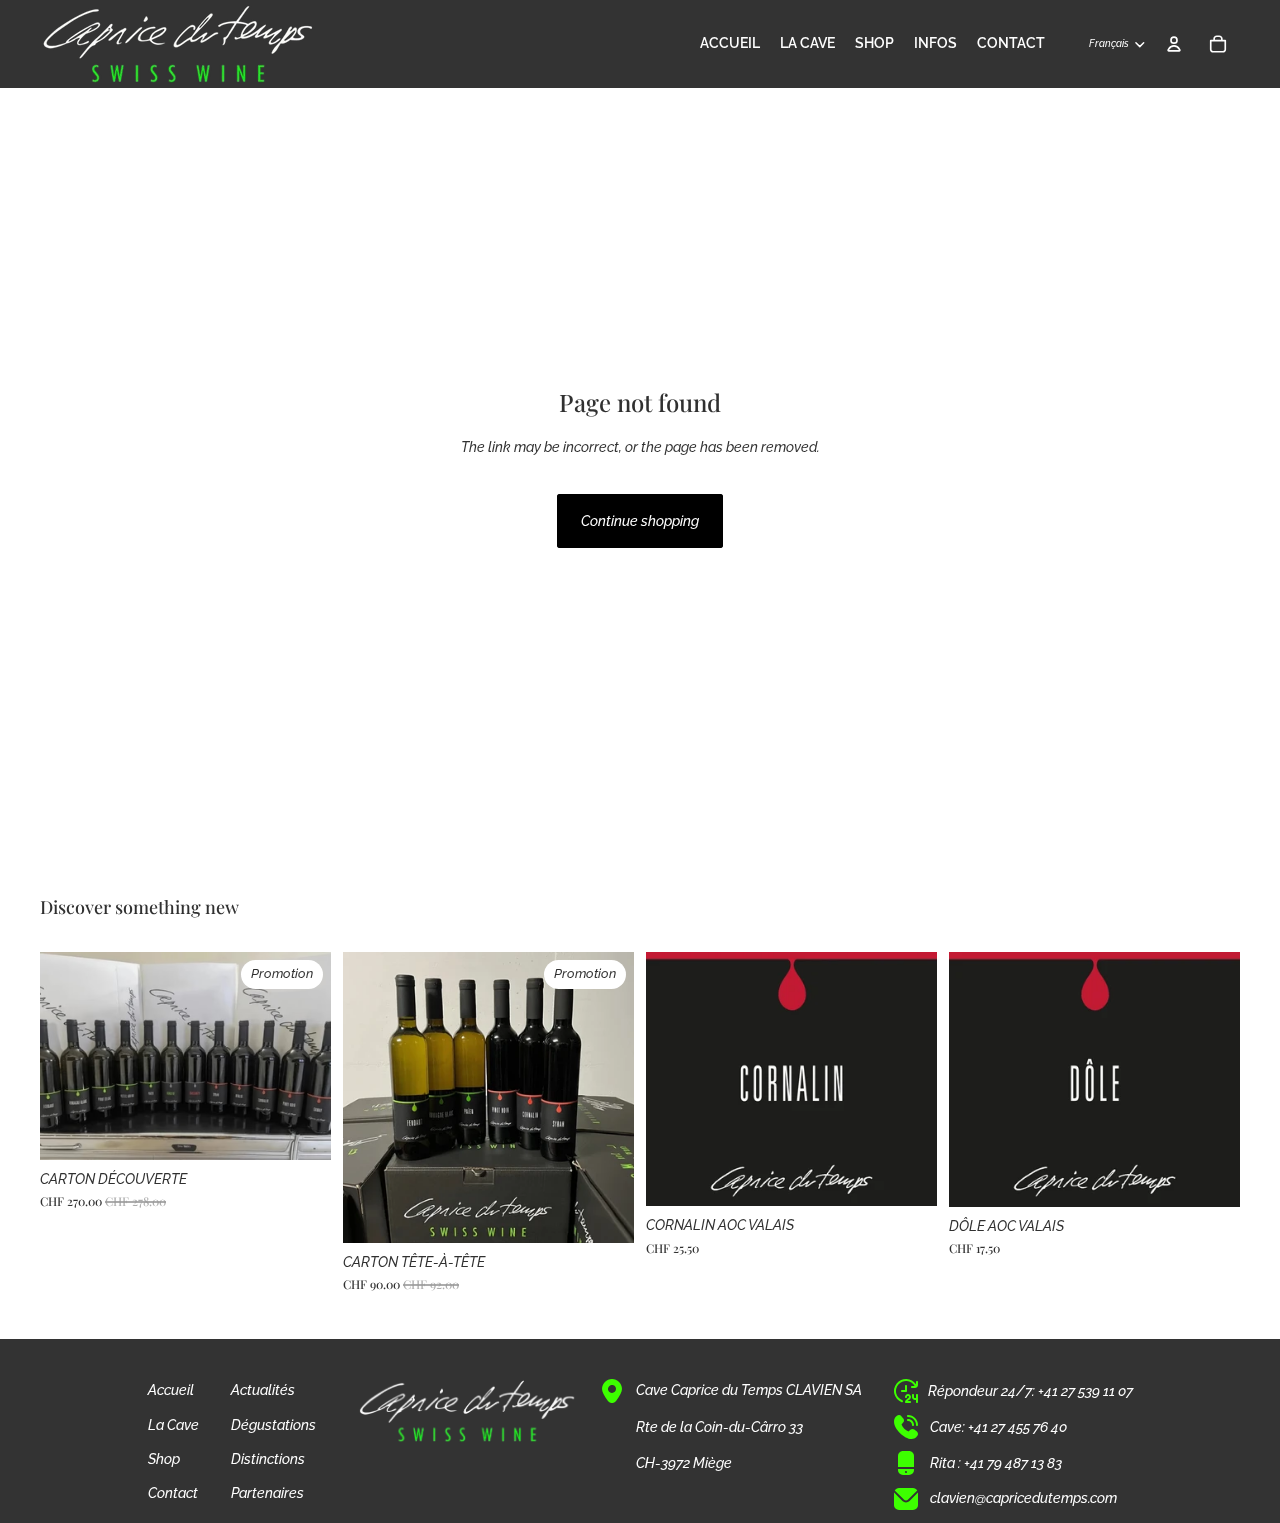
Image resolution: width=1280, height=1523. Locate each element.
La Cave (173, 1425)
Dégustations (273, 1425)
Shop (164, 1459)
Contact (173, 1493)
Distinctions (268, 1459)
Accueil (171, 1390)
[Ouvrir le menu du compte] (1174, 44)
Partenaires (267, 1493)
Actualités (263, 1390)
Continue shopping (640, 521)
